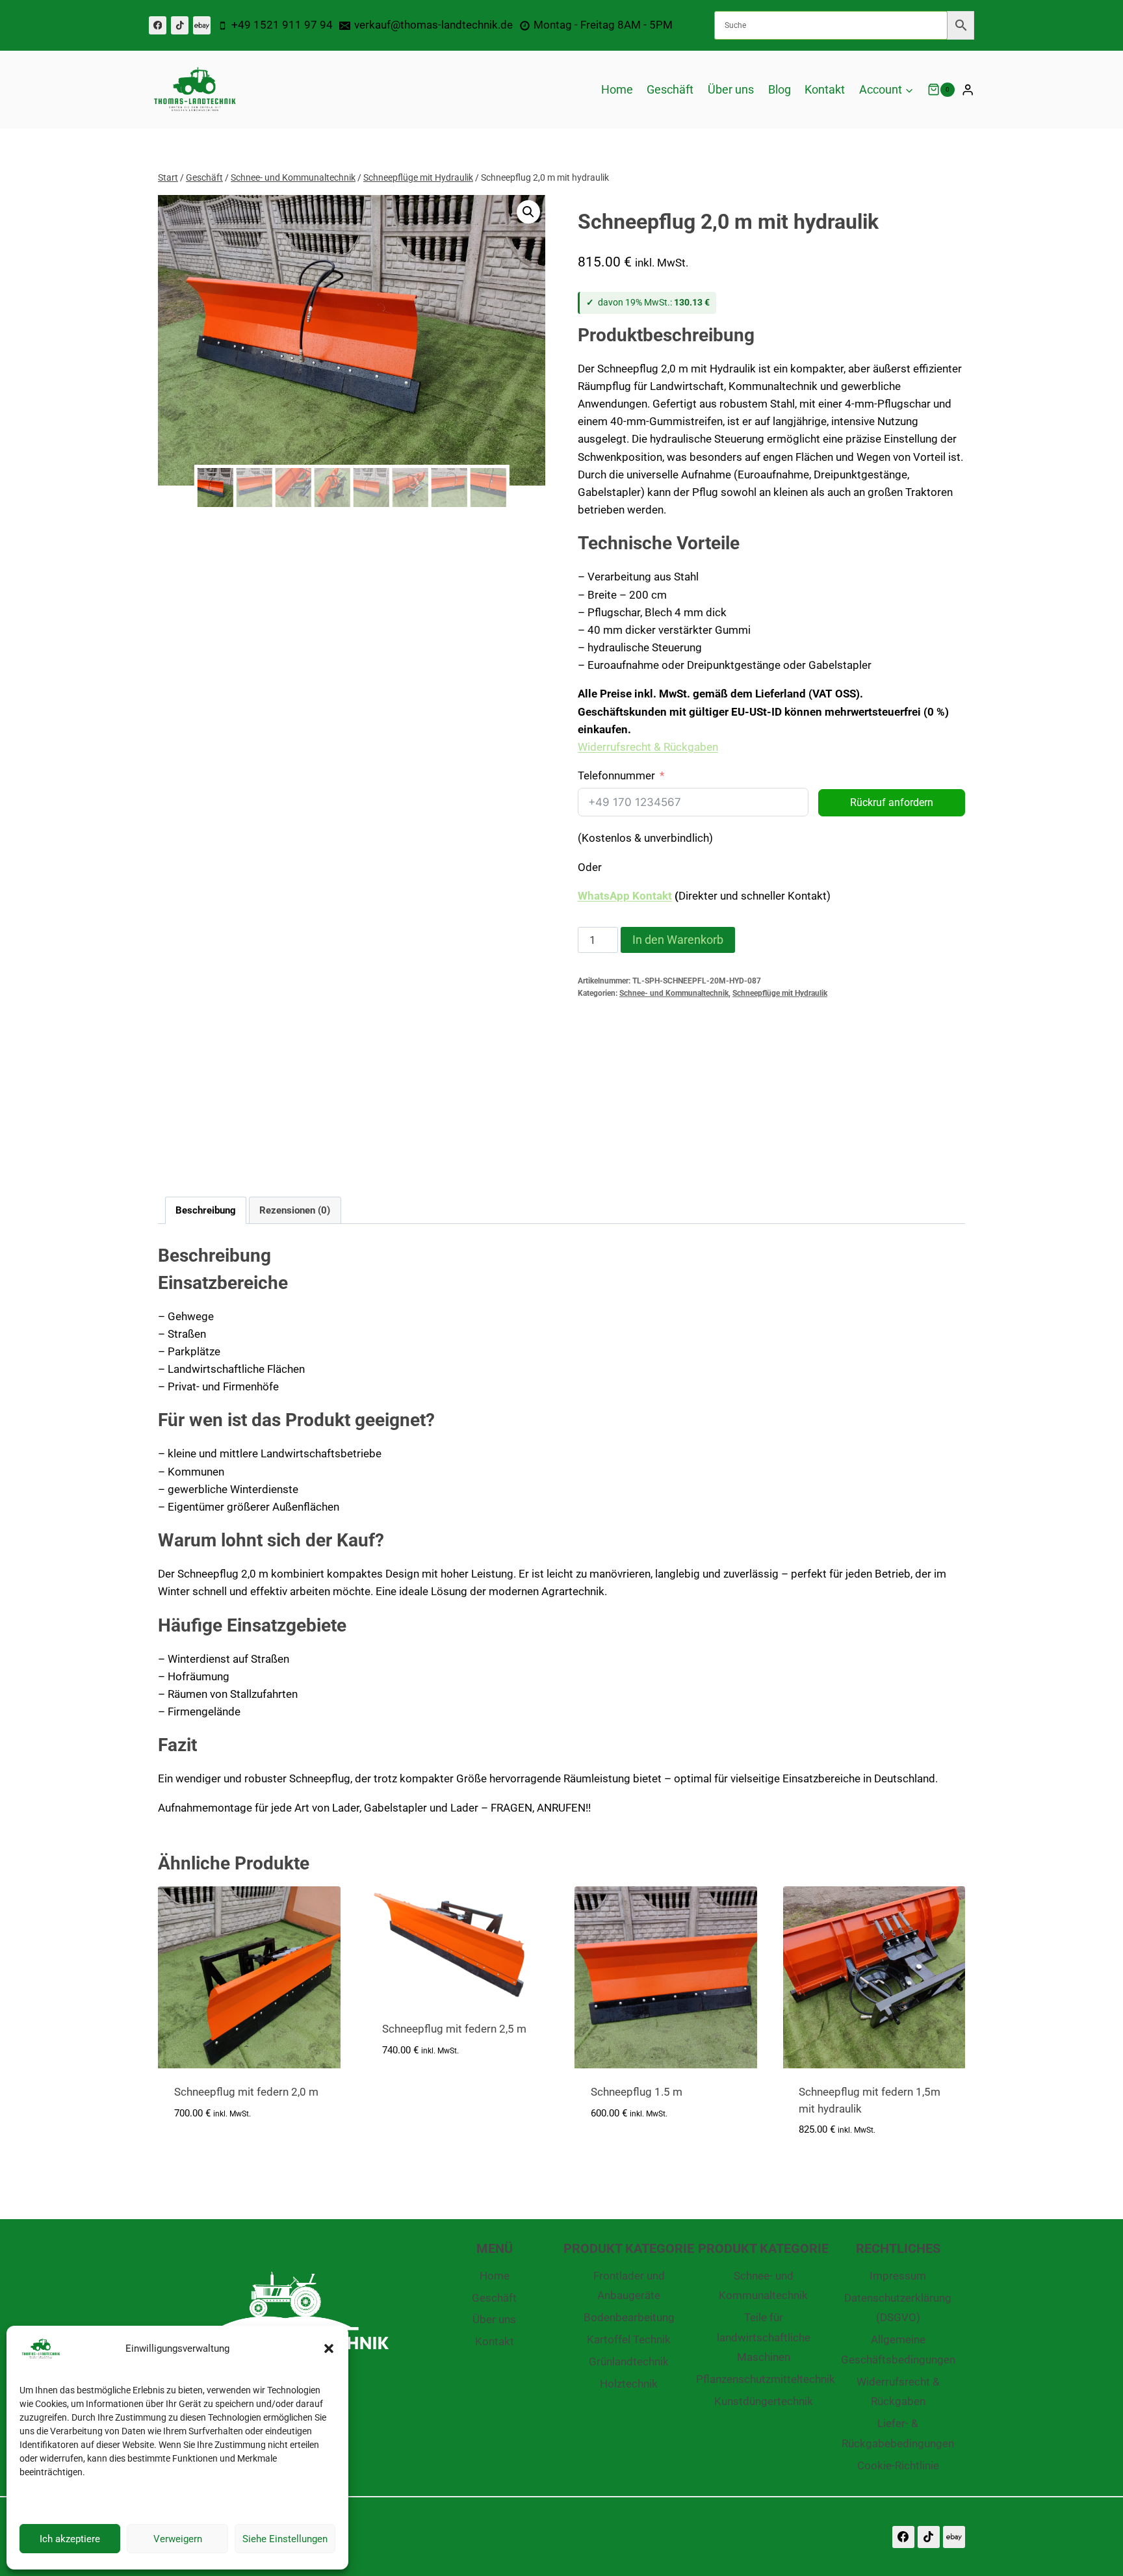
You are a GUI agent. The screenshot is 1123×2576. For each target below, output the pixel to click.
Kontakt (825, 89)
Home (617, 89)
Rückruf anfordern (892, 802)
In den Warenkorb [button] (221, 2152)
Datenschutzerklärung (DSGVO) (898, 2308)
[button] (329, 2348)
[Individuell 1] (202, 25)
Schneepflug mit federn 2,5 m (454, 2029)
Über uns (731, 89)
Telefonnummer (616, 775)
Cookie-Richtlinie (898, 2465)
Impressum (898, 2276)
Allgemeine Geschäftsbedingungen (898, 2349)
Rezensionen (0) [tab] (295, 1210)
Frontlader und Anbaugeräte (629, 2286)
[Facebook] (158, 25)
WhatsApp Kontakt (625, 896)
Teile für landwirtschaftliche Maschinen (764, 2337)
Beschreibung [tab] (206, 1210)
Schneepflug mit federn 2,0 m (246, 2092)
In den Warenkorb (678, 940)
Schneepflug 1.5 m (637, 2092)
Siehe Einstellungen (285, 2539)
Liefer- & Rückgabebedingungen (898, 2433)
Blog (780, 89)
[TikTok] (180, 25)
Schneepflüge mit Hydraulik (780, 993)
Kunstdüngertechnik (764, 2401)
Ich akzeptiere (70, 2539)
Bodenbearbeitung (629, 2317)
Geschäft (670, 89)
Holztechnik (629, 2384)
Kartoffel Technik (629, 2339)
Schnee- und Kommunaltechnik (674, 993)
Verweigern (178, 2539)
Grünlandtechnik (629, 2361)
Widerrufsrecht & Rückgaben (648, 747)
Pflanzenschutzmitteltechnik (763, 2379)
